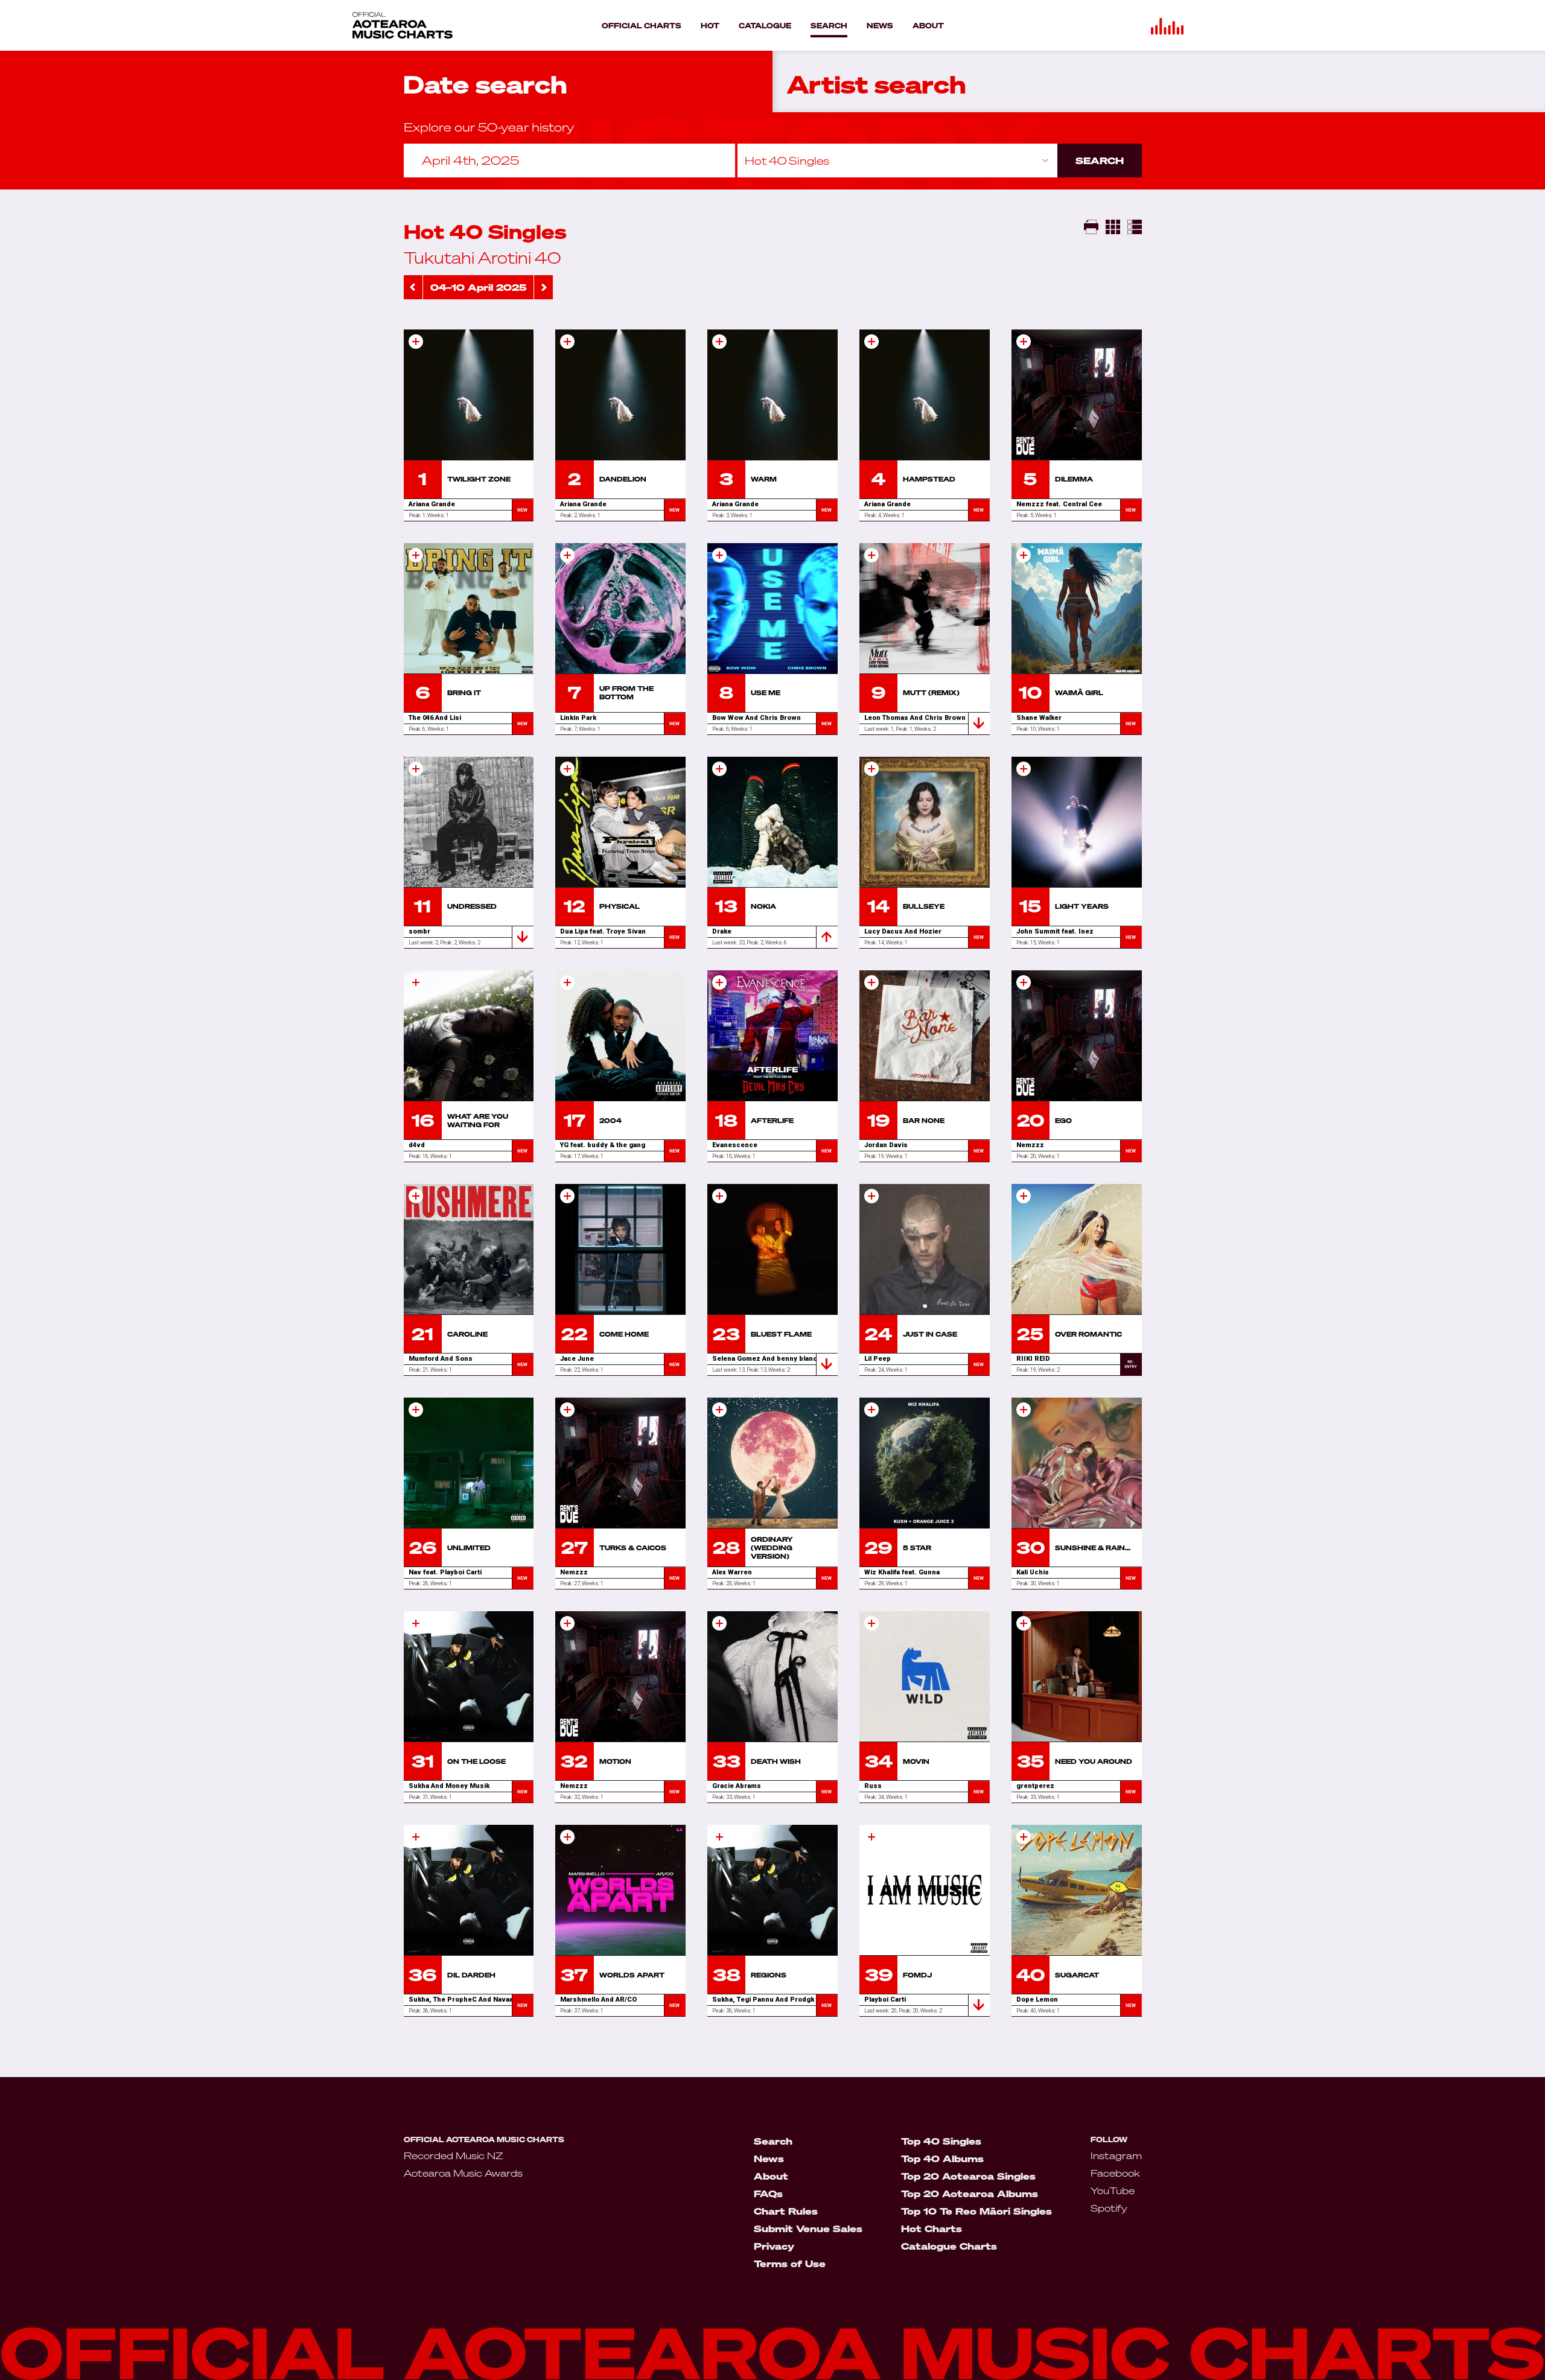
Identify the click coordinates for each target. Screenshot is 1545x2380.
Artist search (877, 85)
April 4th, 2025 (470, 160)
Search (1100, 161)
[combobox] (897, 161)
